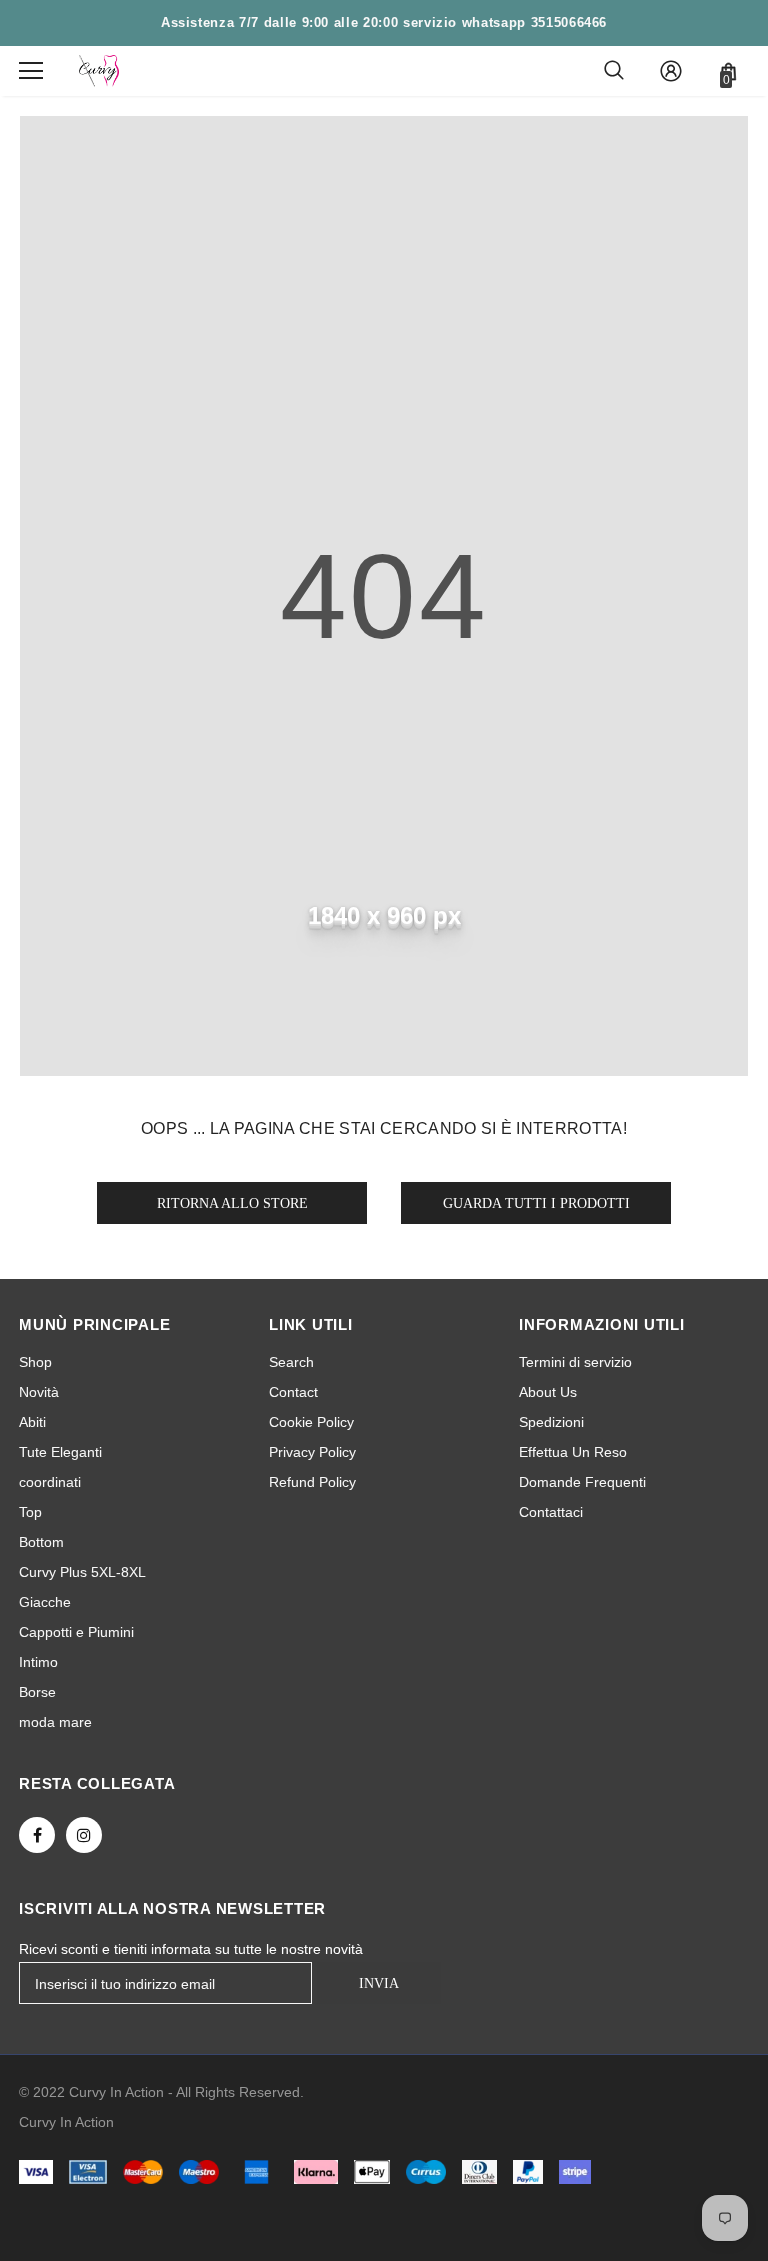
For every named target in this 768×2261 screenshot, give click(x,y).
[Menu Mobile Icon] (31, 71)
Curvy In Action (66, 2122)
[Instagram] (84, 1835)
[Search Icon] (614, 71)
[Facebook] (37, 1835)
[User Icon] (671, 71)
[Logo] (99, 71)
